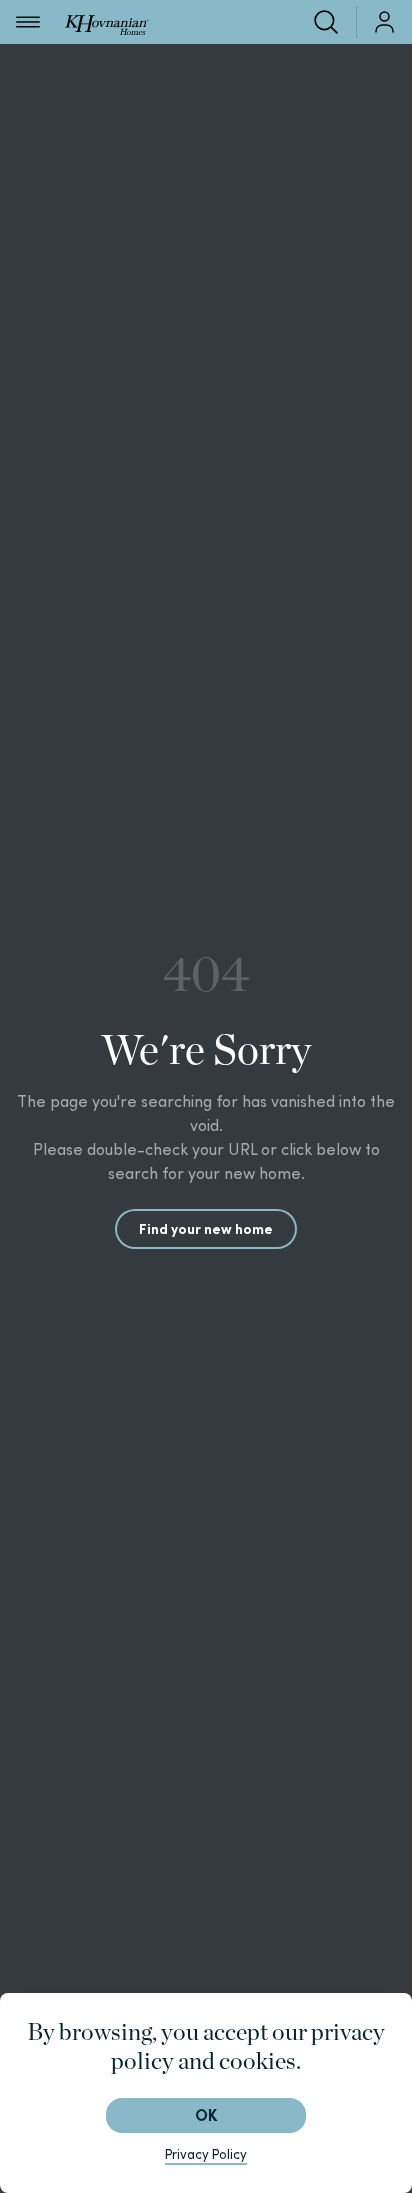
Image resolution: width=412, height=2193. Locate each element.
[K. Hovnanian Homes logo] (106, 21)
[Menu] (28, 22)
